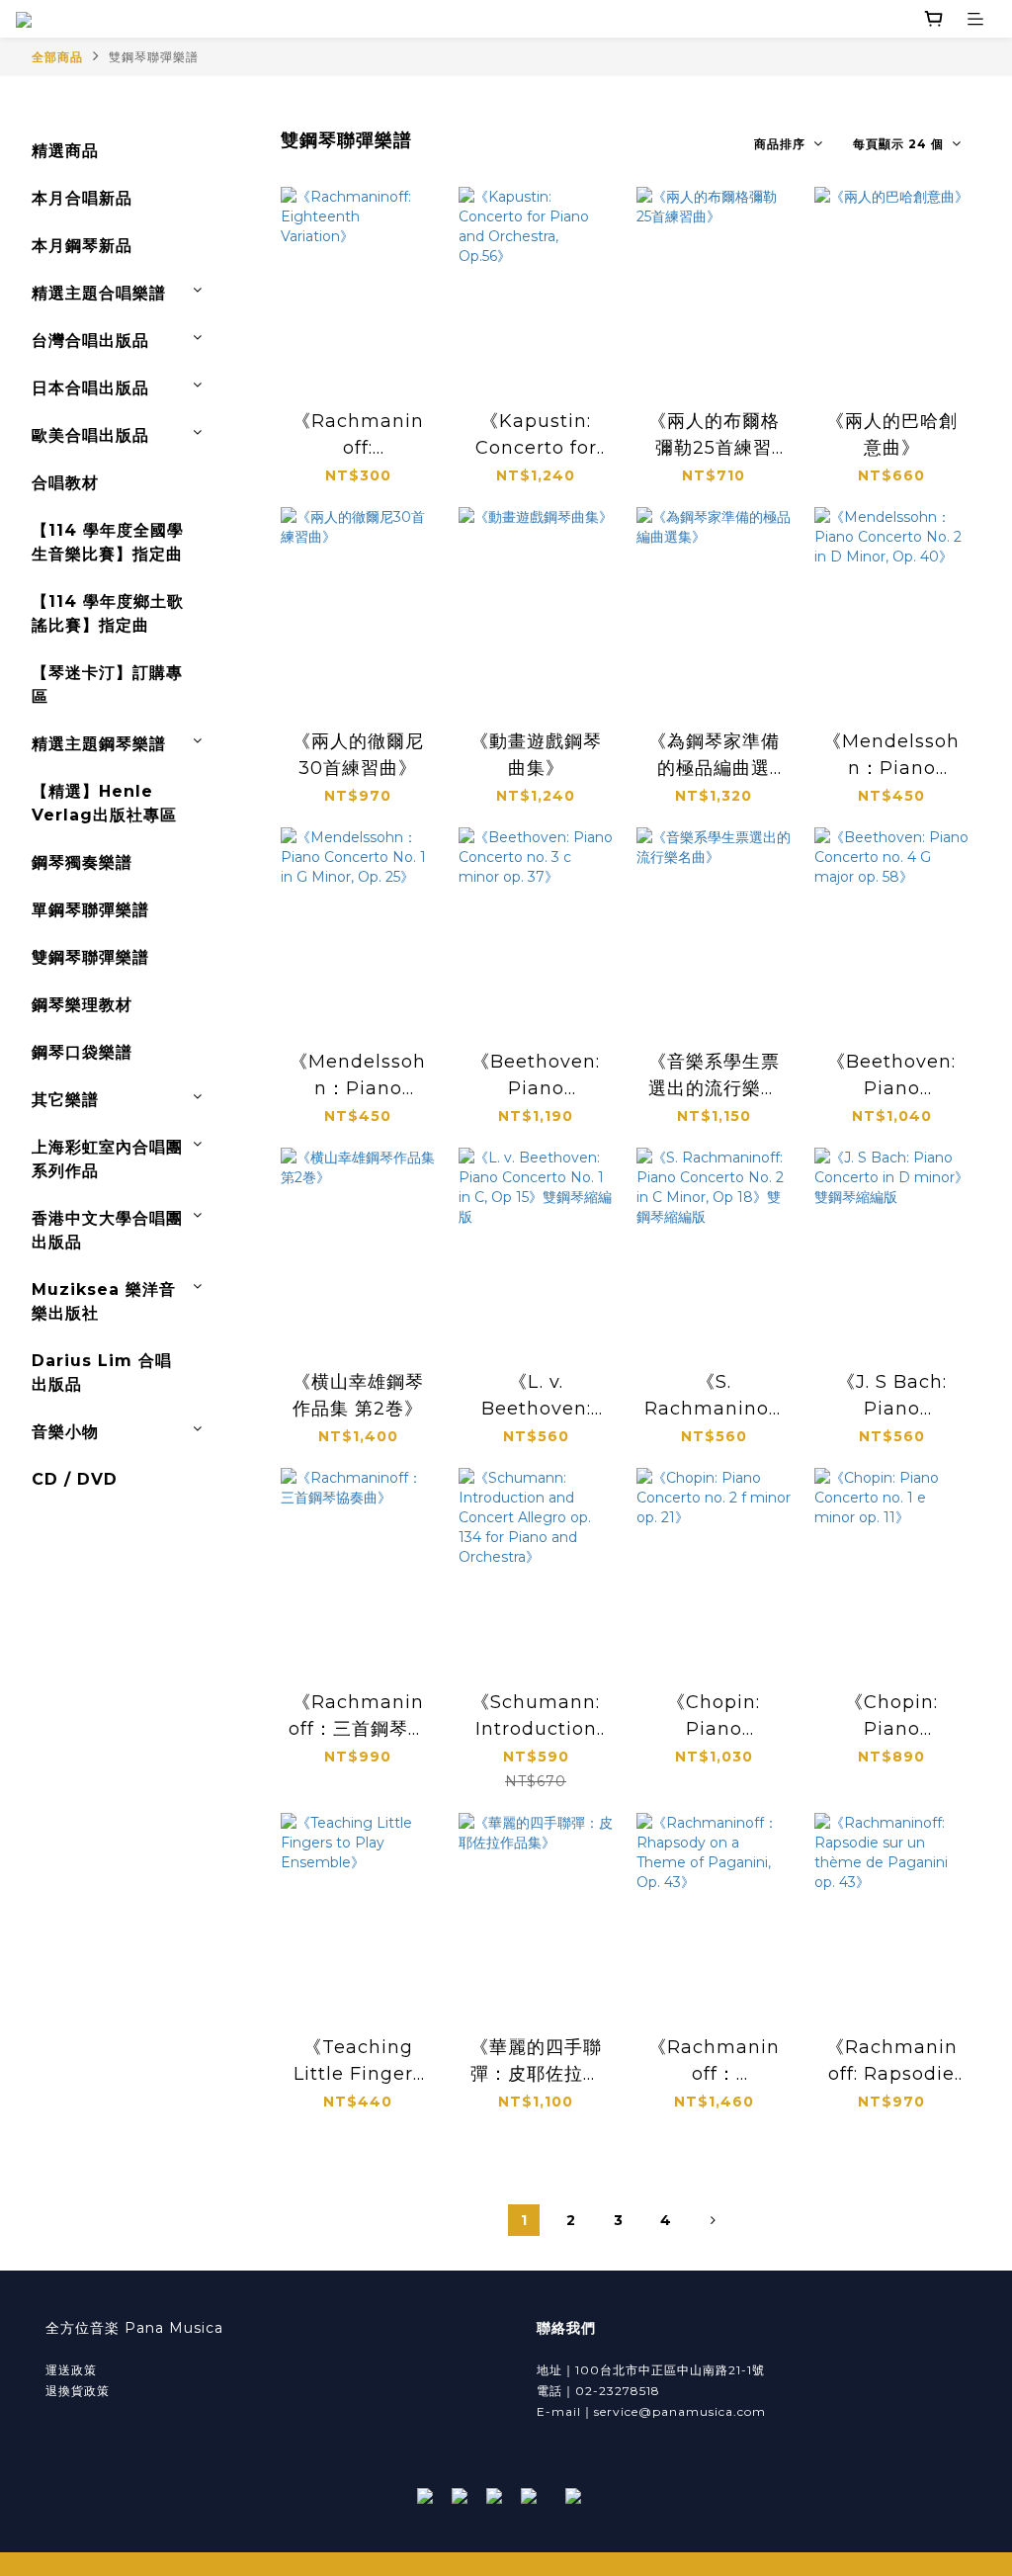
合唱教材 (65, 483)
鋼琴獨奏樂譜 (82, 862)
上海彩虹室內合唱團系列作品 (107, 1159)
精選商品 (65, 151)
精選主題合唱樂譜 (99, 293)
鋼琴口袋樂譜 (82, 1052)
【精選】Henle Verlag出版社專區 (104, 803)
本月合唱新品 (82, 198)
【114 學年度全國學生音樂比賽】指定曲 (108, 542)
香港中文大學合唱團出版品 (107, 1230)
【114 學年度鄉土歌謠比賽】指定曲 (108, 613)
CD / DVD (75, 1479)
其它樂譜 (65, 1100)
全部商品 (57, 57)
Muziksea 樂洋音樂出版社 (104, 1301)
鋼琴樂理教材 (82, 1005)
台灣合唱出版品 (90, 341)
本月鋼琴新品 (82, 246)
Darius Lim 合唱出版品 (102, 1373)
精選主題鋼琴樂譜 (99, 744)
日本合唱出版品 (90, 388)
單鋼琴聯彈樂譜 (90, 910)
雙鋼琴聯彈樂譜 (154, 57)
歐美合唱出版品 (90, 435)
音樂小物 (65, 1432)
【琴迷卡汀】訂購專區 (107, 685)
